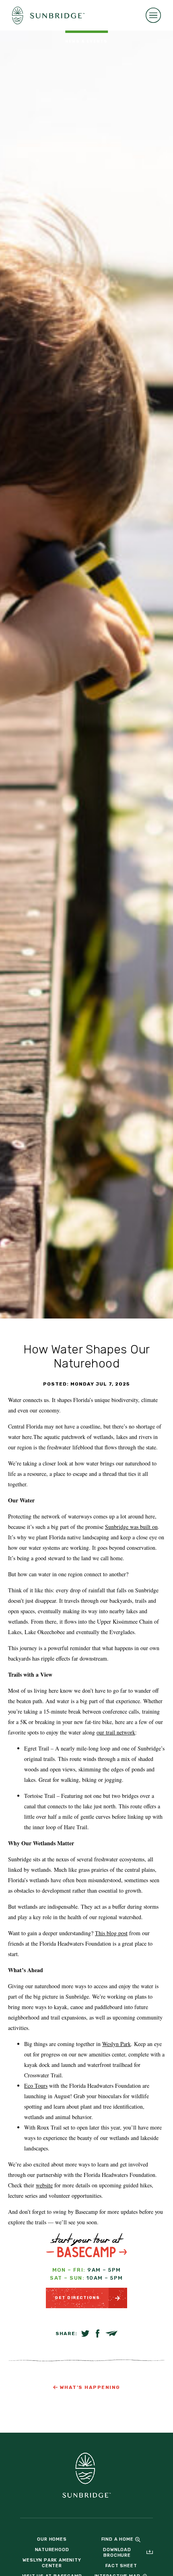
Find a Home (117, 2539)
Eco (29, 2086)
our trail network (116, 1732)
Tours (41, 2086)
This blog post (111, 1933)
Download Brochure (117, 2553)
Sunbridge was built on (131, 1527)
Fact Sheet (121, 2566)
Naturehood (52, 2550)
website (44, 2185)
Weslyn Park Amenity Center (52, 2563)
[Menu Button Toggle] (153, 15)
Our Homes (52, 2539)
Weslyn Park (116, 2044)
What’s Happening (90, 2387)
